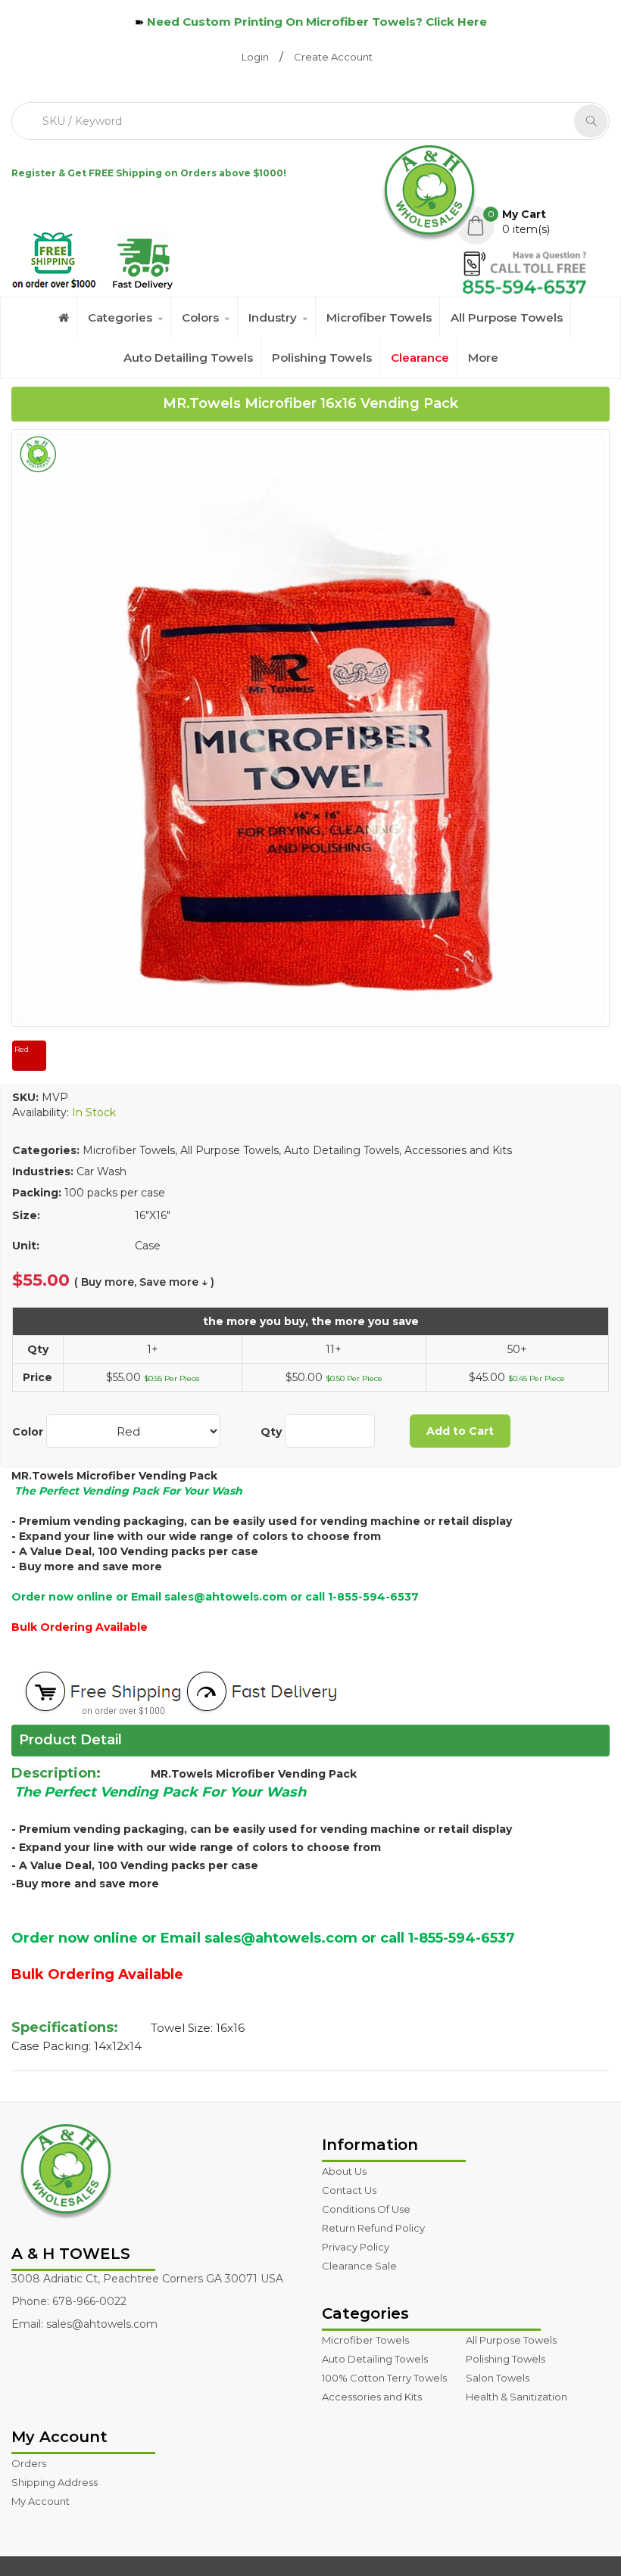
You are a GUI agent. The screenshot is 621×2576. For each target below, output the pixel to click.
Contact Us (349, 2190)
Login (255, 57)
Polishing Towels (322, 358)
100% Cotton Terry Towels (384, 2378)
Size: (26, 1215)
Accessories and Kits (372, 2397)
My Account (41, 2501)
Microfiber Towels (379, 317)
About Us (344, 2171)
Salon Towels (498, 2378)
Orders (29, 2463)
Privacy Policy (356, 2247)
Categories (120, 317)
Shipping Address (55, 2482)
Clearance (420, 358)
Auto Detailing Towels (188, 358)
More (483, 358)
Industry (273, 317)
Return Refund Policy (373, 2228)
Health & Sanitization (516, 2397)
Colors (200, 317)
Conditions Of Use (366, 2209)
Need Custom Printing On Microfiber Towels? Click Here (317, 22)
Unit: (26, 1246)
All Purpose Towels (507, 317)
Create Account (333, 57)
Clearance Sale (359, 2266)
